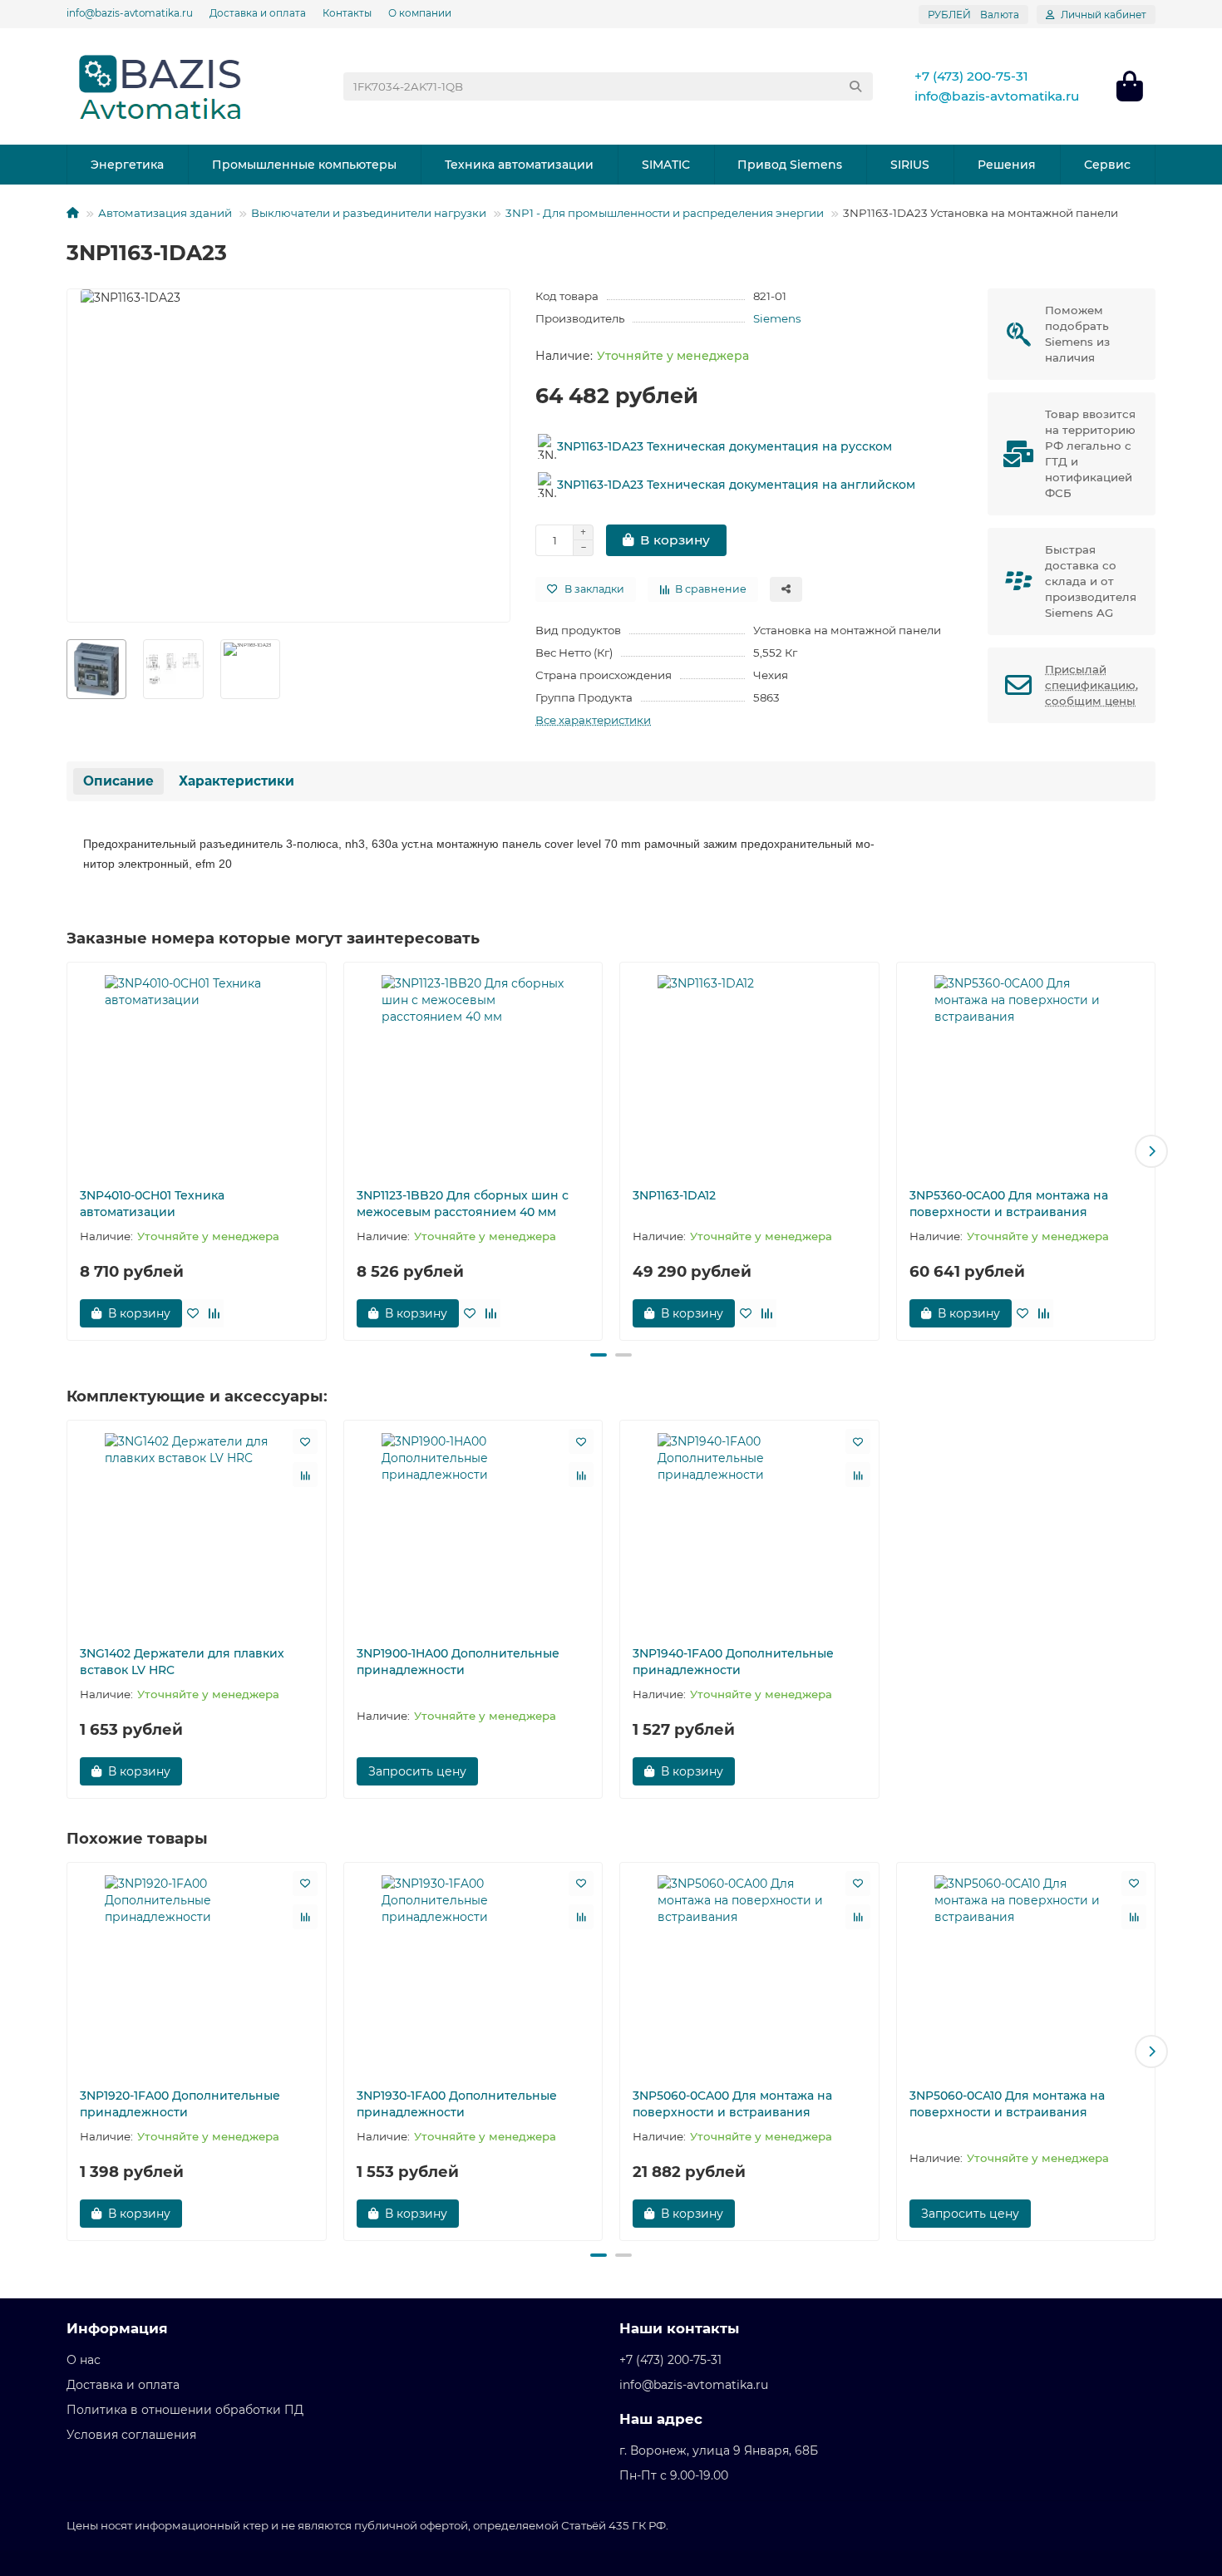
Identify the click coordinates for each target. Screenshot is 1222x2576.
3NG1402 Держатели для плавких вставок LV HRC (182, 1662)
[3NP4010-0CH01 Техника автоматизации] (197, 1071)
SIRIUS (910, 165)
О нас (84, 2360)
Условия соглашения (131, 2435)
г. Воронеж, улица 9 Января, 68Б (719, 2450)
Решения (1007, 165)
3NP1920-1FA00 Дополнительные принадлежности (180, 2104)
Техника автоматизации (519, 165)
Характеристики (237, 781)
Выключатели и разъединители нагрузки (369, 213)
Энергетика (127, 165)
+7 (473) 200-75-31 (971, 76)
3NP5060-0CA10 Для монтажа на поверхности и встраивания (1007, 2104)
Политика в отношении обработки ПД (185, 2410)
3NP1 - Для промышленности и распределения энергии (665, 213)
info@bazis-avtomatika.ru (130, 13)
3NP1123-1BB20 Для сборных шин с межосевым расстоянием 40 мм (463, 1204)
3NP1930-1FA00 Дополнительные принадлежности (457, 2104)
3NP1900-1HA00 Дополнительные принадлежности (458, 1662)
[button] (71, 1151)
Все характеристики (593, 720)
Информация (117, 2328)
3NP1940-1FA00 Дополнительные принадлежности (733, 1662)
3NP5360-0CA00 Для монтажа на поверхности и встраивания (1009, 1204)
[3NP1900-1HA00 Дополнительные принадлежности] (473, 1529)
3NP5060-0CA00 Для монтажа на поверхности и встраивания (732, 2104)
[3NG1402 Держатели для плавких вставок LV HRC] (197, 1529)
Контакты (347, 13)
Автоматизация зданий (165, 213)
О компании (420, 13)
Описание (118, 781)
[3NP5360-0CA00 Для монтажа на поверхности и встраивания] (1026, 1071)
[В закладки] (193, 1313)
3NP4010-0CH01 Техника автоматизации (152, 1204)
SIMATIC (666, 165)
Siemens (777, 318)
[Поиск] (855, 86)
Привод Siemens (790, 165)
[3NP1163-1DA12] (749, 1071)
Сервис (1107, 165)
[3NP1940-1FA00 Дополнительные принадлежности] (749, 1529)
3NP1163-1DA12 (674, 1195)
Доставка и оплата (258, 13)
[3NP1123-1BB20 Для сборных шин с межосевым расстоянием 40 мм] (473, 1071)
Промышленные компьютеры (304, 165)
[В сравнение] (214, 1313)
